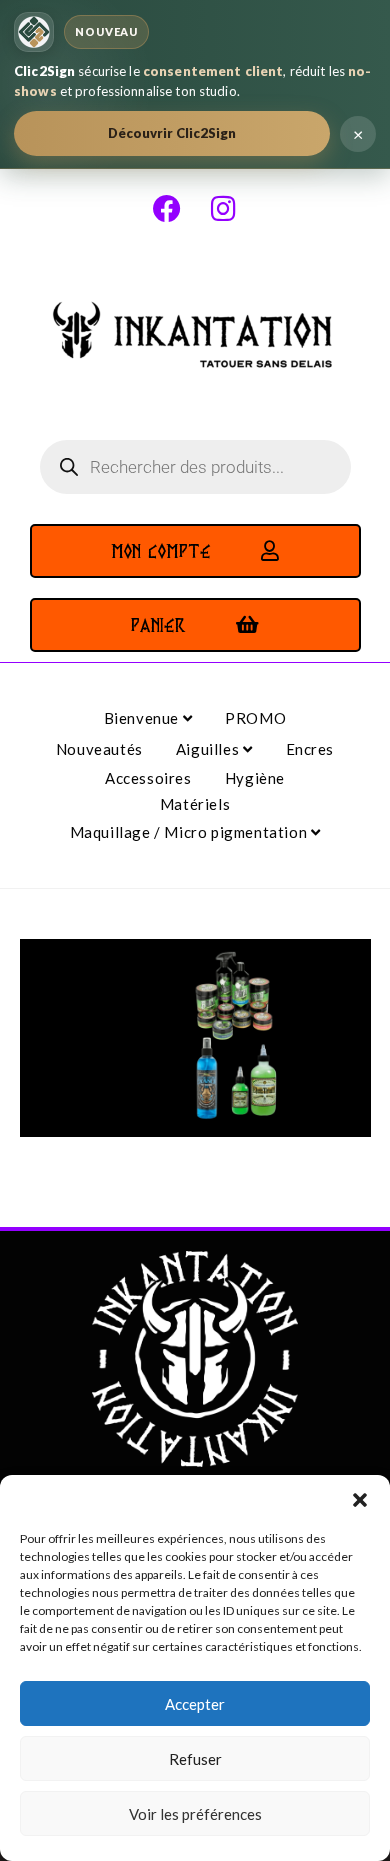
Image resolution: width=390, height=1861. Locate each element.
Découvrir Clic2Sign (172, 133)
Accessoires (148, 778)
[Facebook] (167, 209)
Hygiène (255, 778)
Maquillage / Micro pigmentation (190, 832)
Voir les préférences (195, 1814)
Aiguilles (209, 749)
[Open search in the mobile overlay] (195, 467)
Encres (310, 749)
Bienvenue (143, 718)
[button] (360, 1500)
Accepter (195, 1704)
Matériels (195, 804)
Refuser (195, 1759)
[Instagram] (223, 209)
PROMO (255, 718)
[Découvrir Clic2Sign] (34, 32)
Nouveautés (99, 749)
